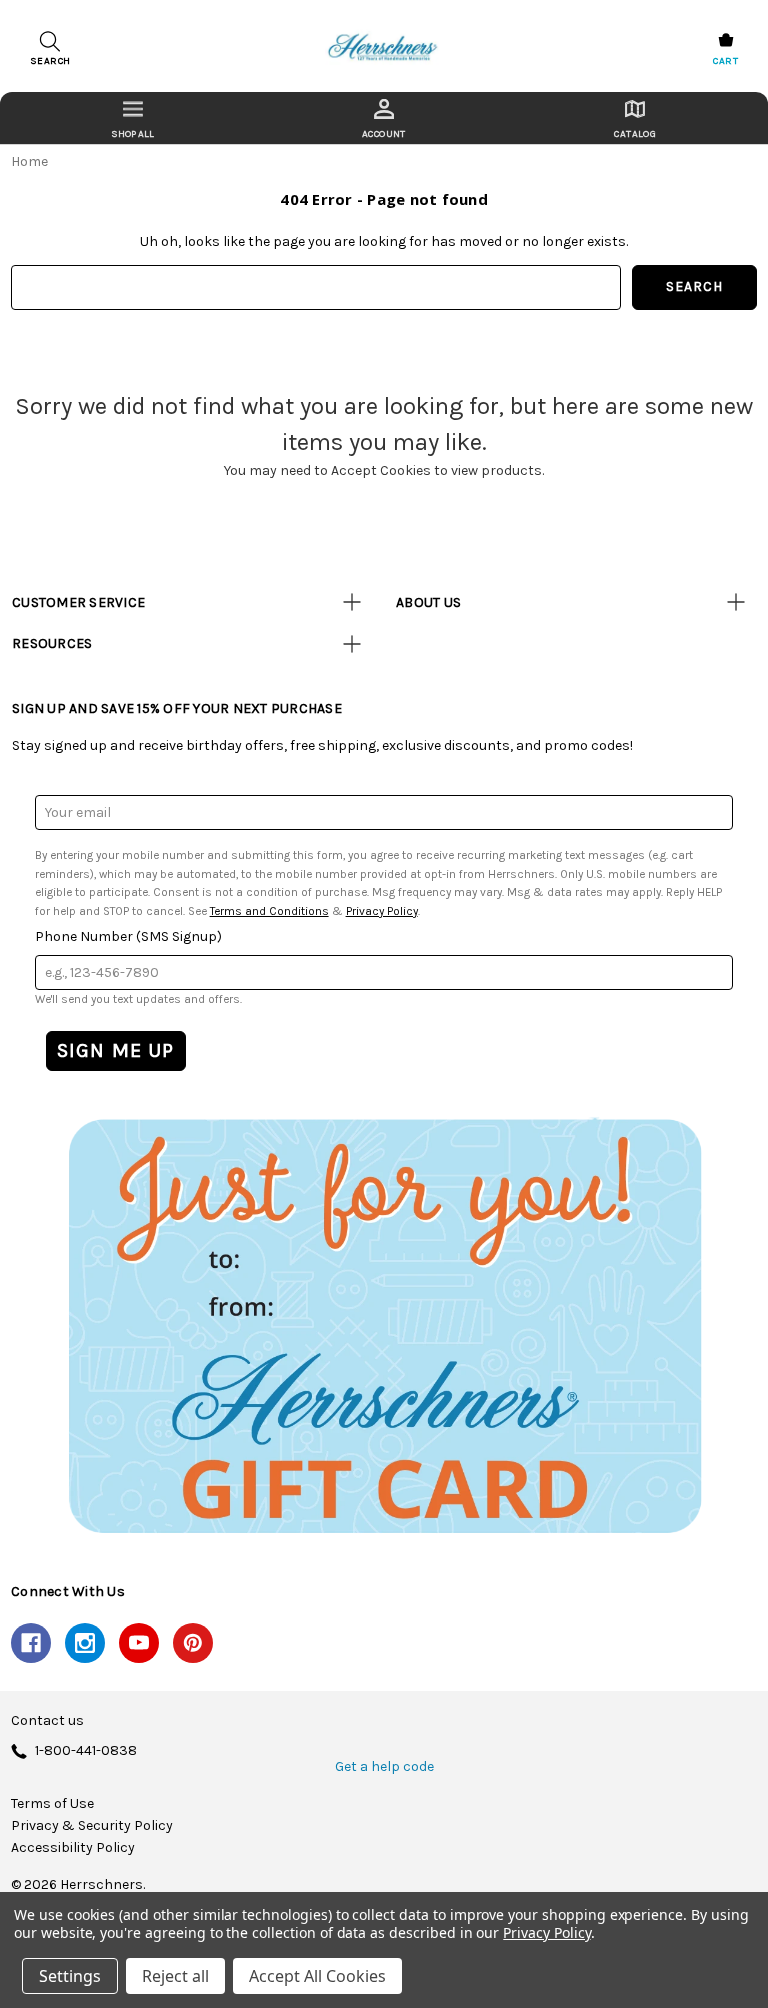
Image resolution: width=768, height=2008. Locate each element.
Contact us (47, 1721)
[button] (384, 1325)
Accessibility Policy (73, 1848)
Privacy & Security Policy (92, 1826)
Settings (70, 1976)
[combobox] (316, 287)
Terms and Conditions (269, 911)
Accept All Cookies (317, 1976)
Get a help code (384, 1767)
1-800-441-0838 (86, 1751)
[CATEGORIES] (132, 118)
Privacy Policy (382, 911)
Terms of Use (52, 1804)
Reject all (175, 1976)
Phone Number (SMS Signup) (128, 936)
